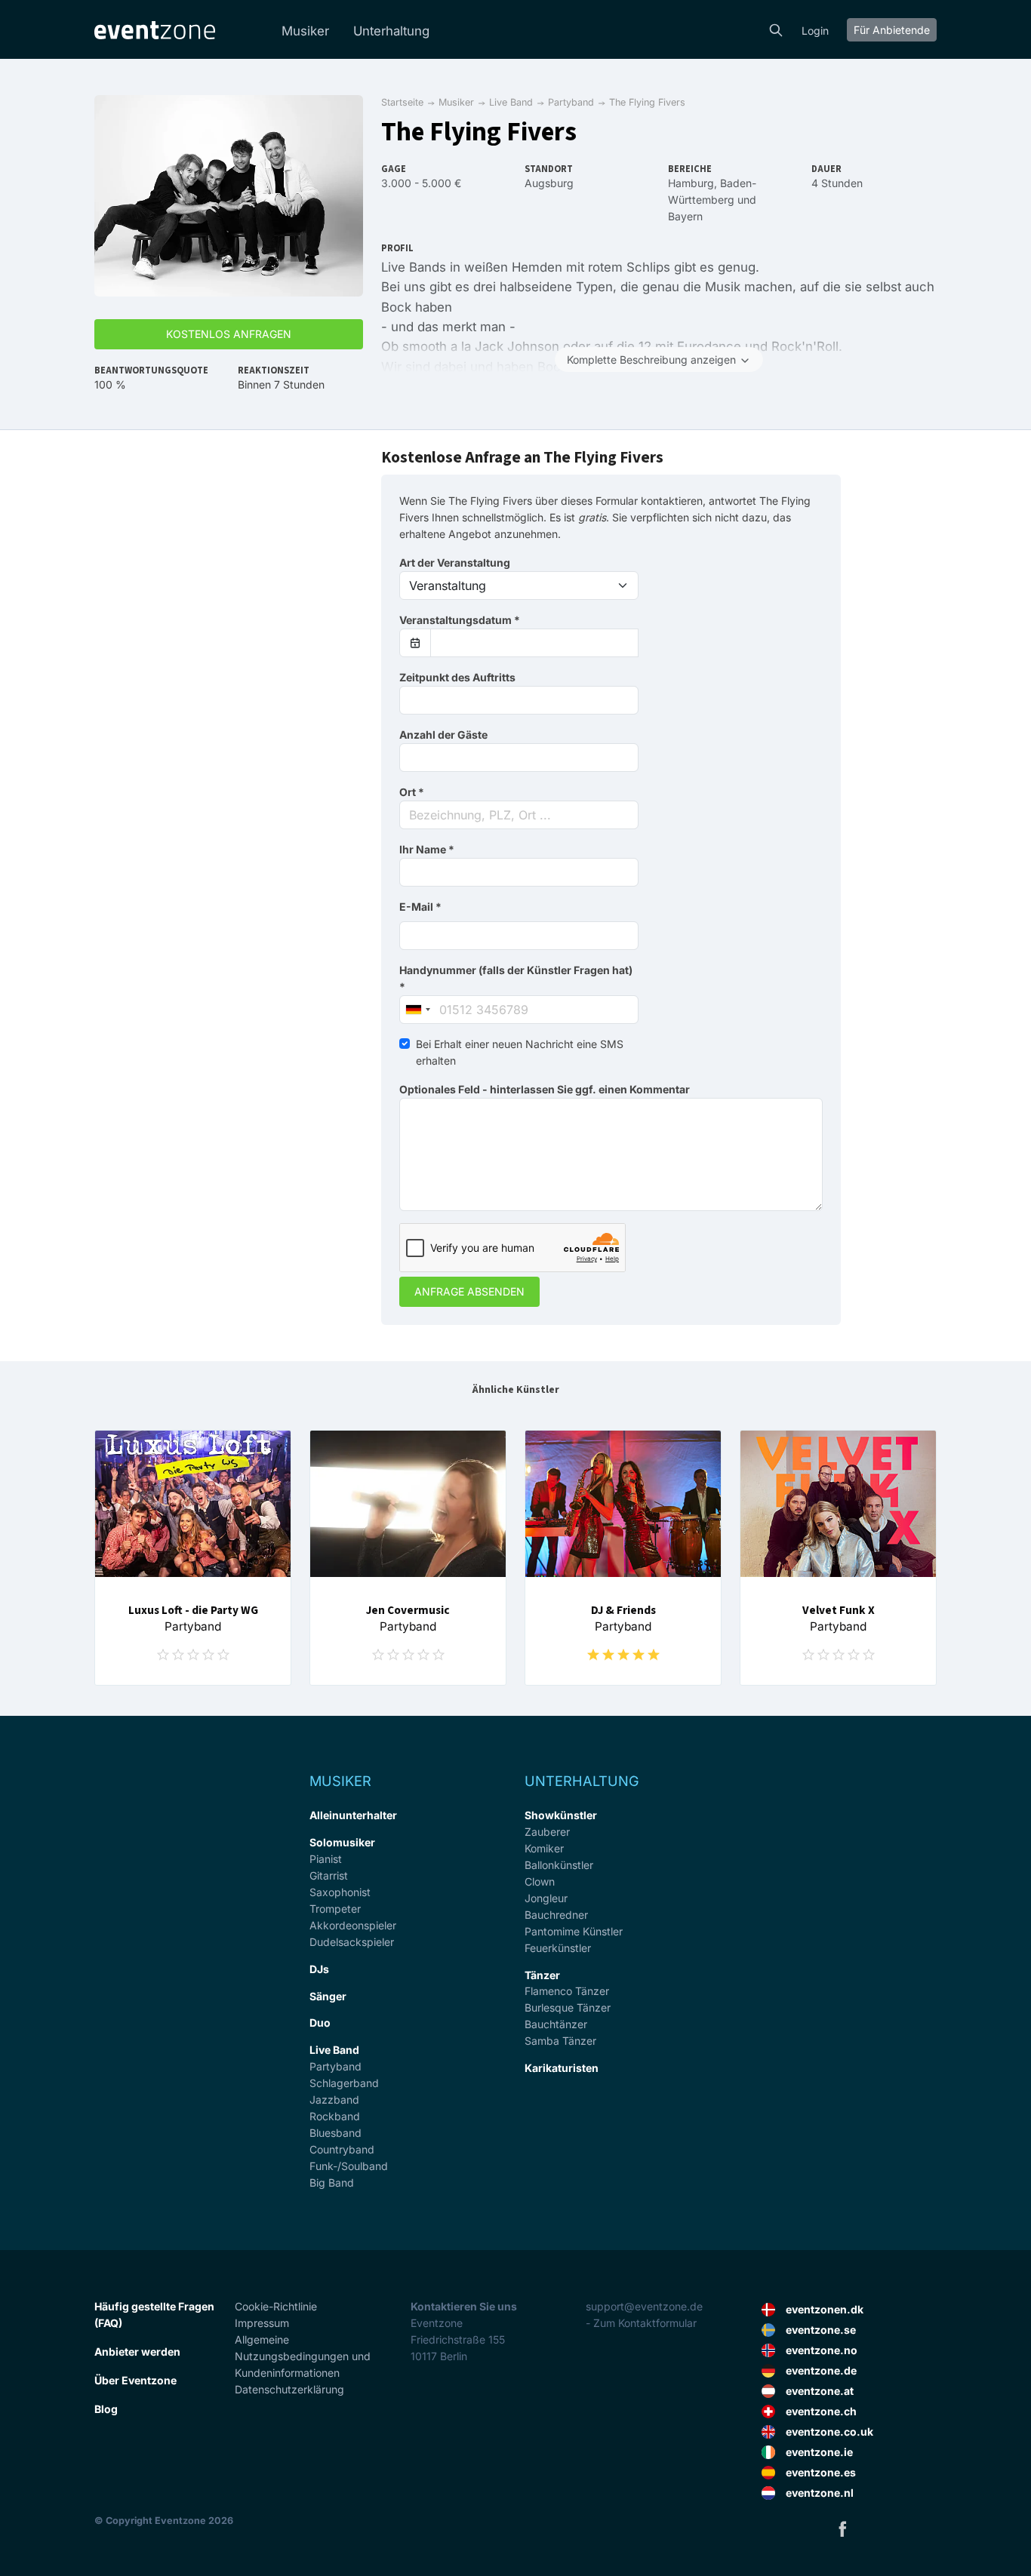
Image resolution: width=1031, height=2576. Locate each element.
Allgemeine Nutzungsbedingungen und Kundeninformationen (303, 2356)
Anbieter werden (137, 2352)
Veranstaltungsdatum (460, 620)
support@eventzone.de (644, 2306)
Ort (412, 792)
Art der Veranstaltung (455, 563)
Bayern (685, 216)
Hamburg (691, 183)
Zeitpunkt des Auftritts (457, 677)
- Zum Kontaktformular (641, 2323)
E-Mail (420, 907)
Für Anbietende (892, 30)
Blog (106, 2409)
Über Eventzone (135, 2380)
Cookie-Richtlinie (276, 2306)
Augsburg (549, 183)
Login (815, 31)
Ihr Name (427, 849)
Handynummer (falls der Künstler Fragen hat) (516, 978)
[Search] (776, 29)
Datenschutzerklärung (289, 2389)
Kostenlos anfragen (229, 334)
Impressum (262, 2323)
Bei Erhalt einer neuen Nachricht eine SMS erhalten (520, 1052)
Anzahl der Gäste (443, 735)
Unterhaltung (391, 31)
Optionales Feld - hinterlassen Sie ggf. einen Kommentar (545, 1089)
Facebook (842, 2528)
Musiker (305, 31)
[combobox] (519, 815)
